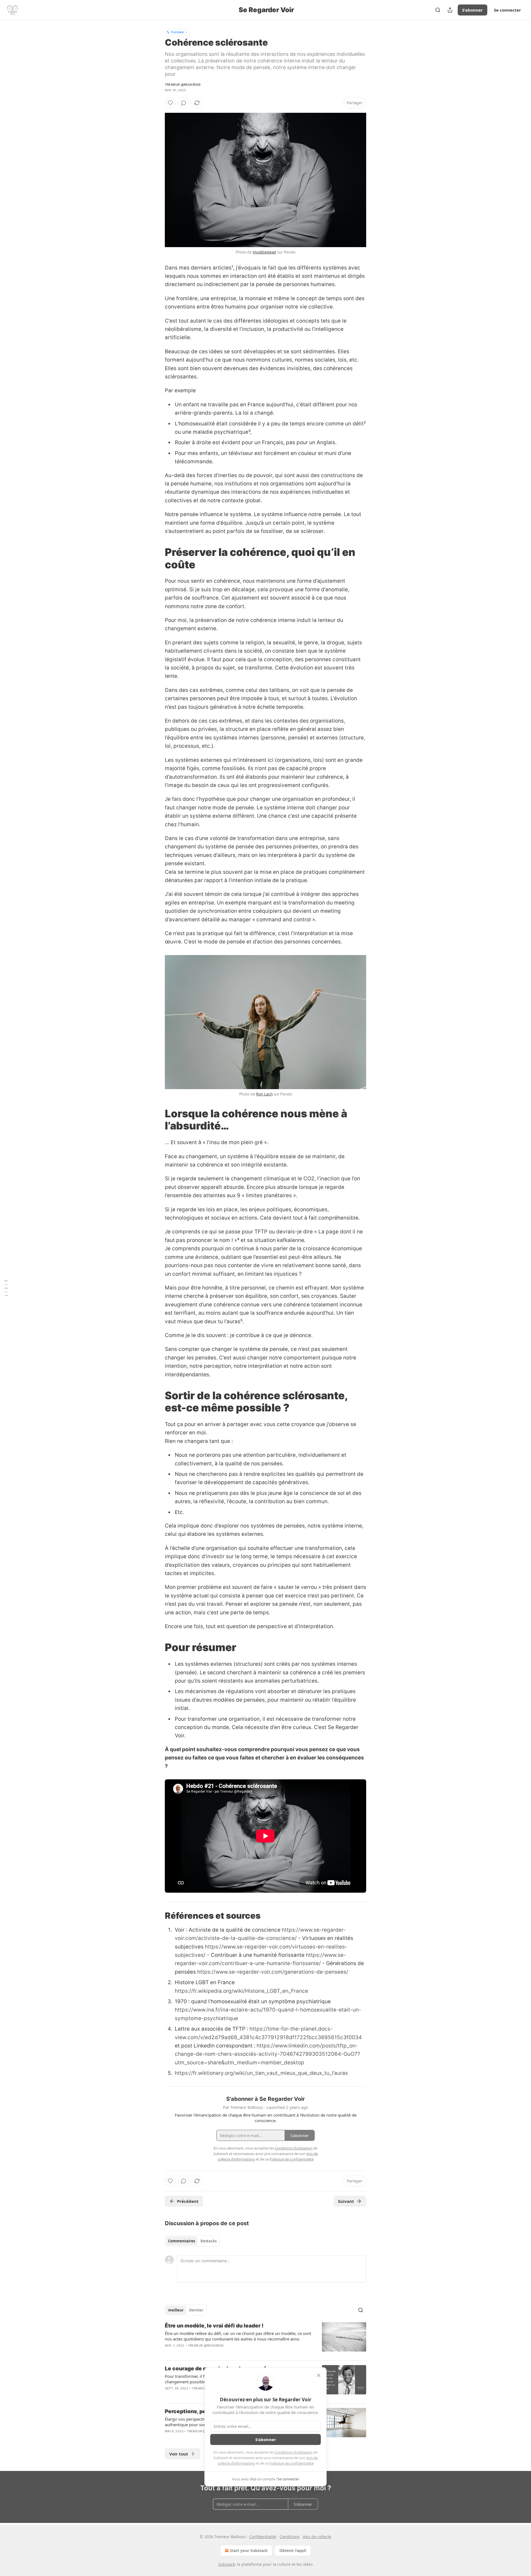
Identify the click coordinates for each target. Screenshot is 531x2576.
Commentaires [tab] (182, 2241)
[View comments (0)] (184, 103)
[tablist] (192, 2241)
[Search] (438, 10)
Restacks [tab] (209, 2241)
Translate (177, 32)
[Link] (157, 558)
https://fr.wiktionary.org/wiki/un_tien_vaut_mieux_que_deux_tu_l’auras (261, 2073)
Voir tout (179, 2454)
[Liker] (170, 103)
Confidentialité (263, 2537)
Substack (227, 2564)
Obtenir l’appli (293, 2550)
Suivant (346, 2201)
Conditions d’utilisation (294, 2452)
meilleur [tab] (176, 2310)
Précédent (188, 2201)
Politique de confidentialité (291, 2463)
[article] (265, 2339)
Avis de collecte (317, 2537)
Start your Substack (249, 2550)
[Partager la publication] (450, 10)
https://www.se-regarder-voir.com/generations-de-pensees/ (273, 1972)
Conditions (290, 2537)
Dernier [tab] (196, 2310)
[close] (319, 2375)
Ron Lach (264, 1094)
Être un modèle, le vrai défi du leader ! (214, 2326)
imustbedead (264, 252)
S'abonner (473, 10)
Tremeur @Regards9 (183, 85)
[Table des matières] (6, 1288)
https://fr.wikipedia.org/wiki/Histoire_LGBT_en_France (241, 1991)
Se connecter (507, 10)
